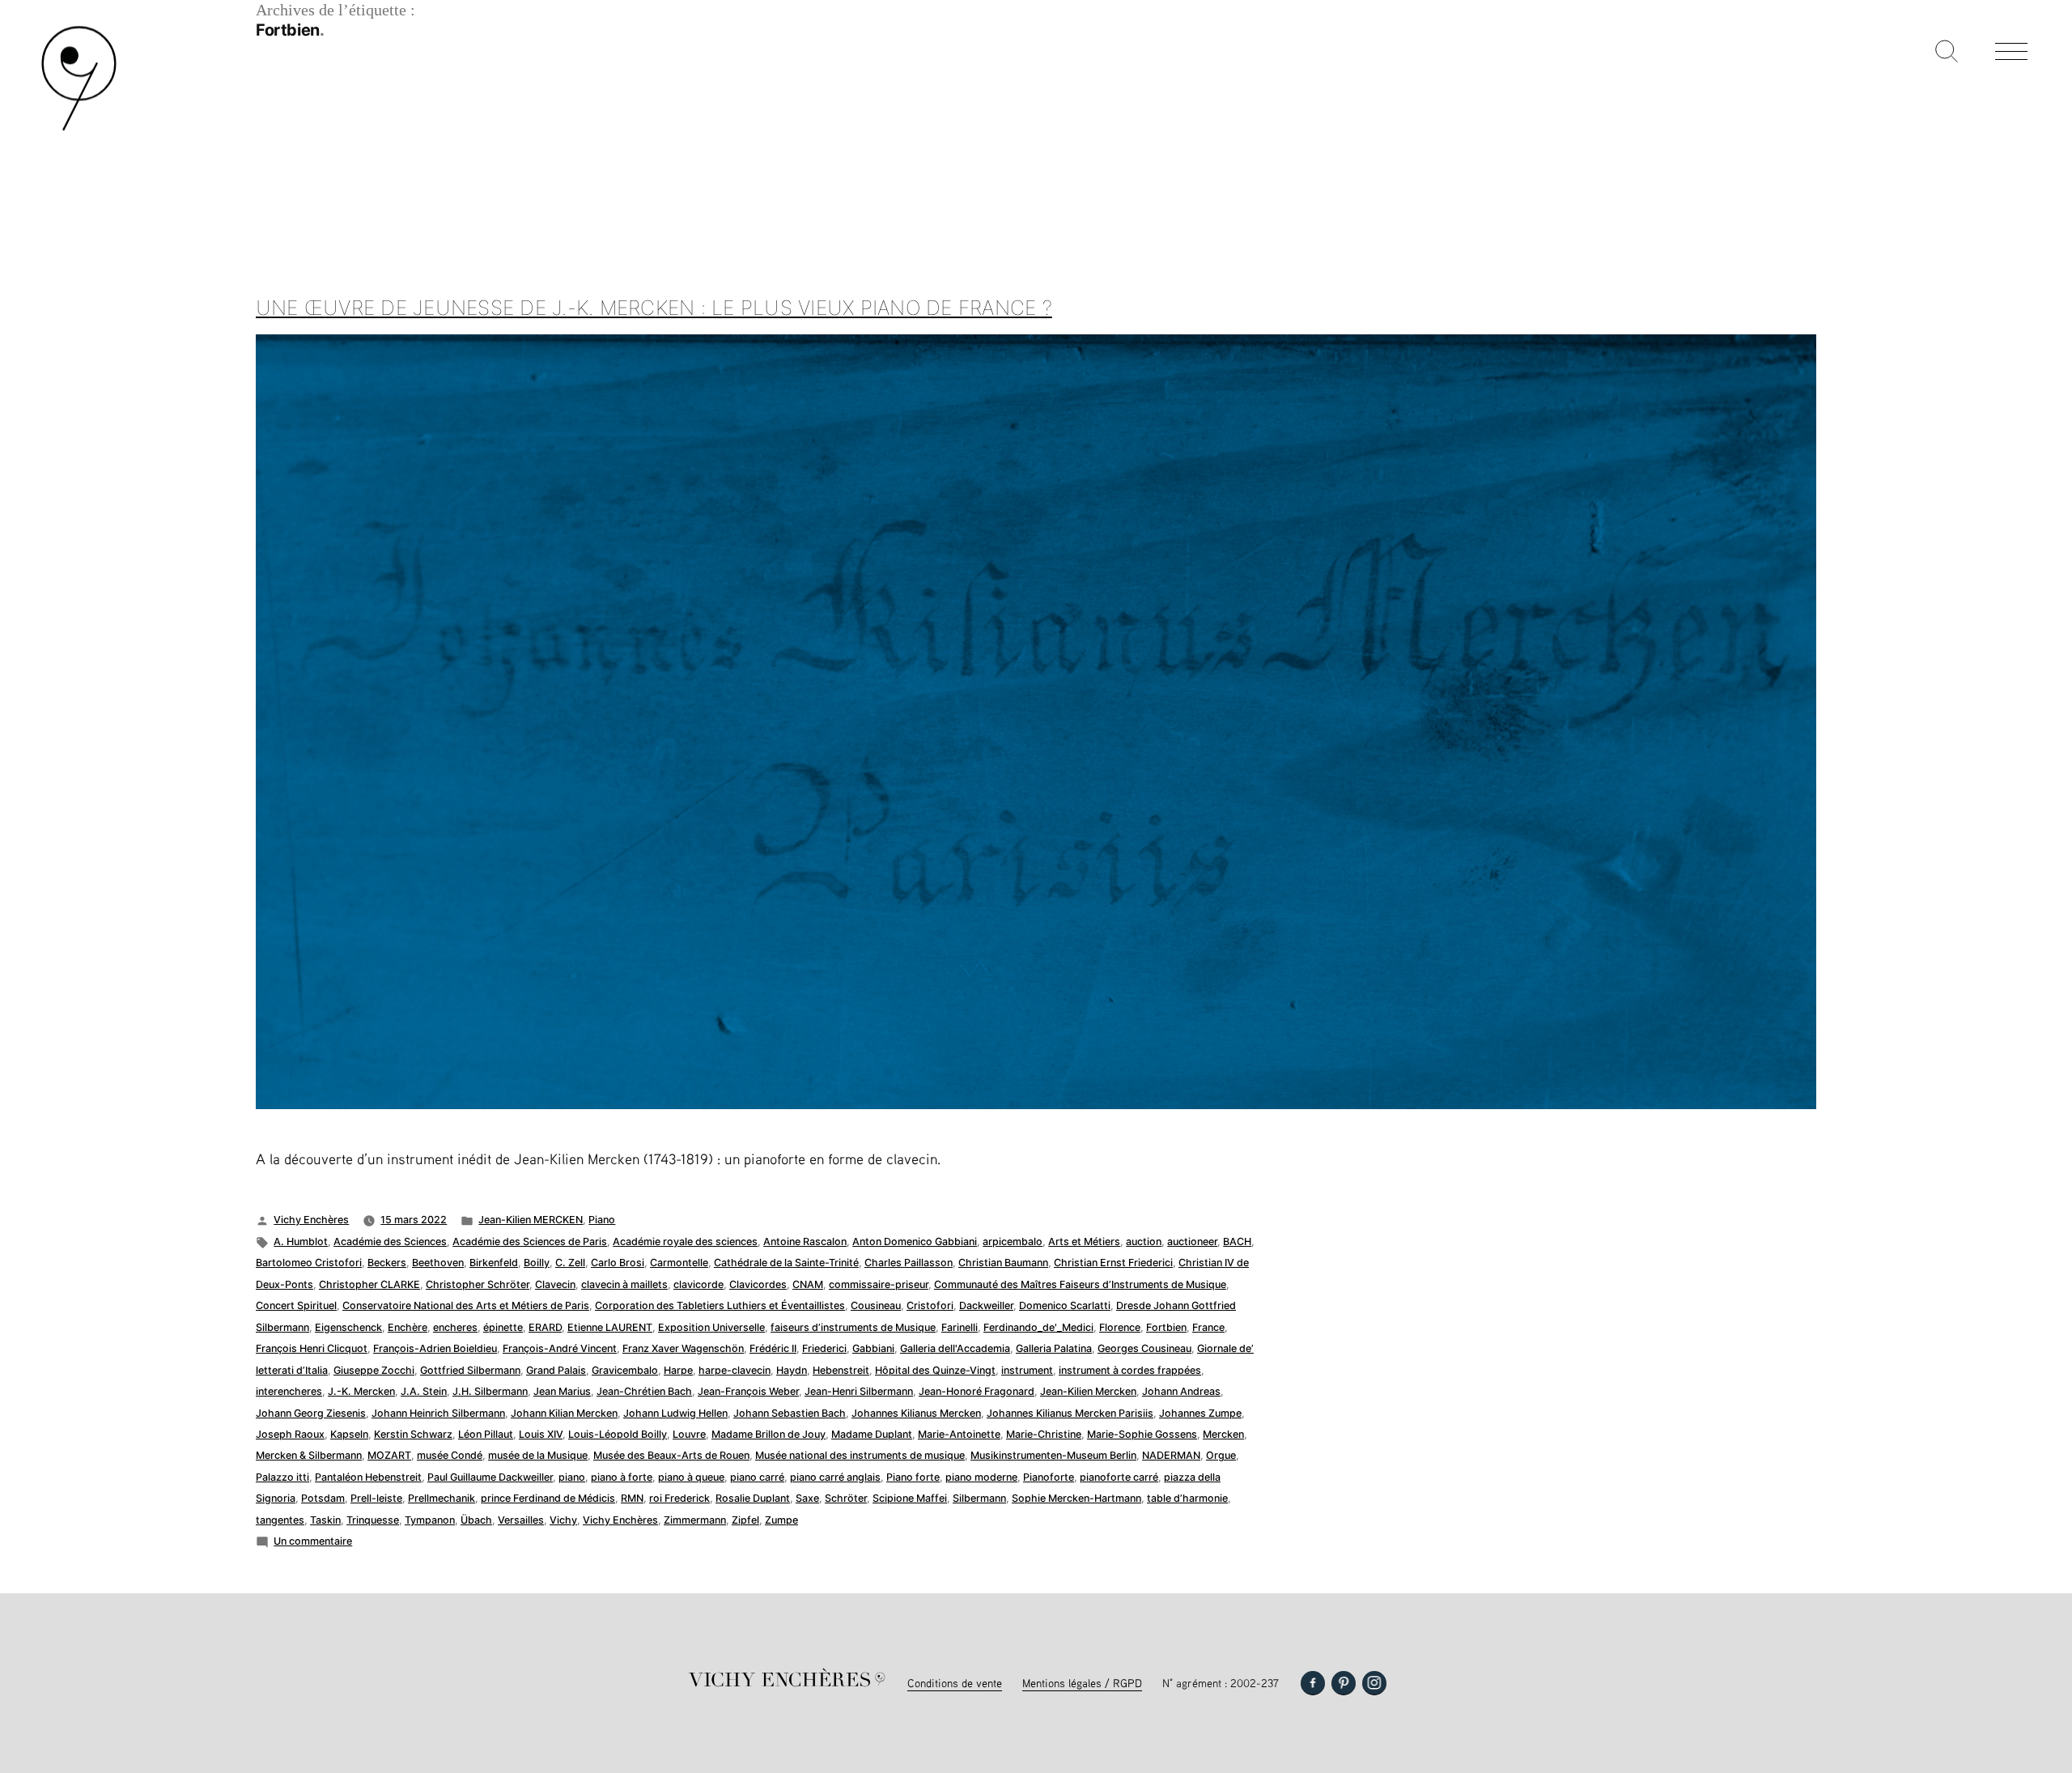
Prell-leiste (376, 1498)
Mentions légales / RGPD (1082, 1683)
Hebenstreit (841, 1370)
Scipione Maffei (910, 1498)
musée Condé (450, 1455)
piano (572, 1477)
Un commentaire (313, 1541)
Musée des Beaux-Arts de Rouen (671, 1455)
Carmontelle (679, 1263)
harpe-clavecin (735, 1370)
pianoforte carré (1119, 1477)
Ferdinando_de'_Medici (1038, 1327)
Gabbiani (873, 1348)
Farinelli (960, 1327)
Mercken (1223, 1434)
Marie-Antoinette (959, 1434)
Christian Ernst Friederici (1113, 1263)
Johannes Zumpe (1200, 1413)
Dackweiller (986, 1305)
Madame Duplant (872, 1434)
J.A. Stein (424, 1391)
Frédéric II (773, 1348)
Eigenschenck (348, 1327)
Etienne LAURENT (610, 1327)
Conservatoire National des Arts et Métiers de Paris (466, 1305)
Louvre (689, 1434)
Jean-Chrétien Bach (644, 1391)
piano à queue (691, 1477)
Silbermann (979, 1498)
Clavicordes (758, 1284)
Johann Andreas (1181, 1391)
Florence (1120, 1327)
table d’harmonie (1187, 1498)
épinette (503, 1327)
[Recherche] (1947, 53)
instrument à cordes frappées (1130, 1370)
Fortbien (1166, 1327)
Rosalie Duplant (753, 1498)
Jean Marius (562, 1391)
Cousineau (876, 1305)
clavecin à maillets (624, 1284)
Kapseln (349, 1434)
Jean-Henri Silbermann (859, 1391)
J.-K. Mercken (361, 1391)
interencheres (289, 1391)
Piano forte (913, 1477)
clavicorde (698, 1284)
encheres (455, 1327)
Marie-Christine (1044, 1434)
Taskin (325, 1520)
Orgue (1221, 1455)
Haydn (792, 1370)
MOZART (389, 1455)
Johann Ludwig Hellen (675, 1413)
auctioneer (1192, 1242)
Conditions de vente (955, 1683)
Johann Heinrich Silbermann (438, 1413)
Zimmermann (695, 1520)
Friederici (824, 1348)
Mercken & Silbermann (309, 1455)
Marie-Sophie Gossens (1142, 1434)
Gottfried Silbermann (470, 1370)
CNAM (808, 1284)
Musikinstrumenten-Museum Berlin (1053, 1455)
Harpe (678, 1370)
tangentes (280, 1520)
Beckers (387, 1263)
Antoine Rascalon (805, 1242)
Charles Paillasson (909, 1263)
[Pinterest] (1344, 1683)
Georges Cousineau (1144, 1348)
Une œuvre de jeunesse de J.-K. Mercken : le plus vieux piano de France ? (654, 308)
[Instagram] (1374, 1683)
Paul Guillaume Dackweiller (490, 1477)
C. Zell (570, 1263)
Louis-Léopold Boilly (618, 1434)
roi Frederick (679, 1498)
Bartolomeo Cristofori (309, 1263)
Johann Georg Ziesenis (311, 1413)
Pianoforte (1049, 1477)
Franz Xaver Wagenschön (683, 1348)
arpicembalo (1013, 1242)
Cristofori (930, 1305)
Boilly (537, 1263)
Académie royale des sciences (685, 1242)
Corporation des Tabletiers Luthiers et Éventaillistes (720, 1305)
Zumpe (781, 1520)
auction (1144, 1242)
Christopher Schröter (478, 1284)
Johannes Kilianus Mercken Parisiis (1070, 1413)
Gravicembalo (625, 1370)
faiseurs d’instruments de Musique (853, 1327)
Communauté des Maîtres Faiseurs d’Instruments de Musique (1080, 1284)
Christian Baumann (1003, 1263)
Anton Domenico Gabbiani (915, 1242)
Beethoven (438, 1263)
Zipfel (745, 1520)
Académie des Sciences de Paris (530, 1242)
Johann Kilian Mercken (564, 1413)
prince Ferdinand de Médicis (548, 1498)
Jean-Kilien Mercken (1088, 1391)
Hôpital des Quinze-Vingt (935, 1370)
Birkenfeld (494, 1263)
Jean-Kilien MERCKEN (531, 1220)
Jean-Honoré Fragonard (977, 1391)
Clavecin (555, 1284)
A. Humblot (301, 1242)
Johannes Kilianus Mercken (916, 1413)
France (1208, 1327)
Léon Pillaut (486, 1434)
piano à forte (622, 1477)
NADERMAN (1171, 1455)
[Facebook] (1313, 1683)
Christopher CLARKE (369, 1284)
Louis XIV (541, 1434)
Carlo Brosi (618, 1263)
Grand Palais (556, 1370)
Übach (476, 1520)
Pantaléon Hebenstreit (368, 1477)
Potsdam (323, 1498)
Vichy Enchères (311, 1220)
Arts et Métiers (1084, 1242)
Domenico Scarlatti (1065, 1305)
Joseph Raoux (290, 1434)
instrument (1027, 1370)
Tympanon (430, 1520)
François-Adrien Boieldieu (435, 1348)
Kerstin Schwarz (413, 1434)
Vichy (563, 1520)
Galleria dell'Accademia (955, 1348)
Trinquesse (373, 1520)
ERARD (545, 1327)
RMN (632, 1498)
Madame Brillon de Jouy (769, 1434)
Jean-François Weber (748, 1391)
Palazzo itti (282, 1477)
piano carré (757, 1477)
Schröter (846, 1498)
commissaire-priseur (879, 1284)
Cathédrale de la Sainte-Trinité (786, 1263)
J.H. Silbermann (490, 1391)
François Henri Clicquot (312, 1348)
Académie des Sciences (390, 1242)
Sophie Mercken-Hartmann (1076, 1498)
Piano (602, 1220)
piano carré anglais (835, 1477)
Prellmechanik (442, 1498)
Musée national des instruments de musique (860, 1455)
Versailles (521, 1520)
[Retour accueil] (79, 129)
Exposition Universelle (711, 1327)
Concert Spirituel (296, 1305)
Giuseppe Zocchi (374, 1370)
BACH (1237, 1242)
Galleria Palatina (1054, 1348)
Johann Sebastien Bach (790, 1413)
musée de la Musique (538, 1455)
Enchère (408, 1327)
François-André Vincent (560, 1348)
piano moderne (981, 1477)
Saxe (807, 1498)
